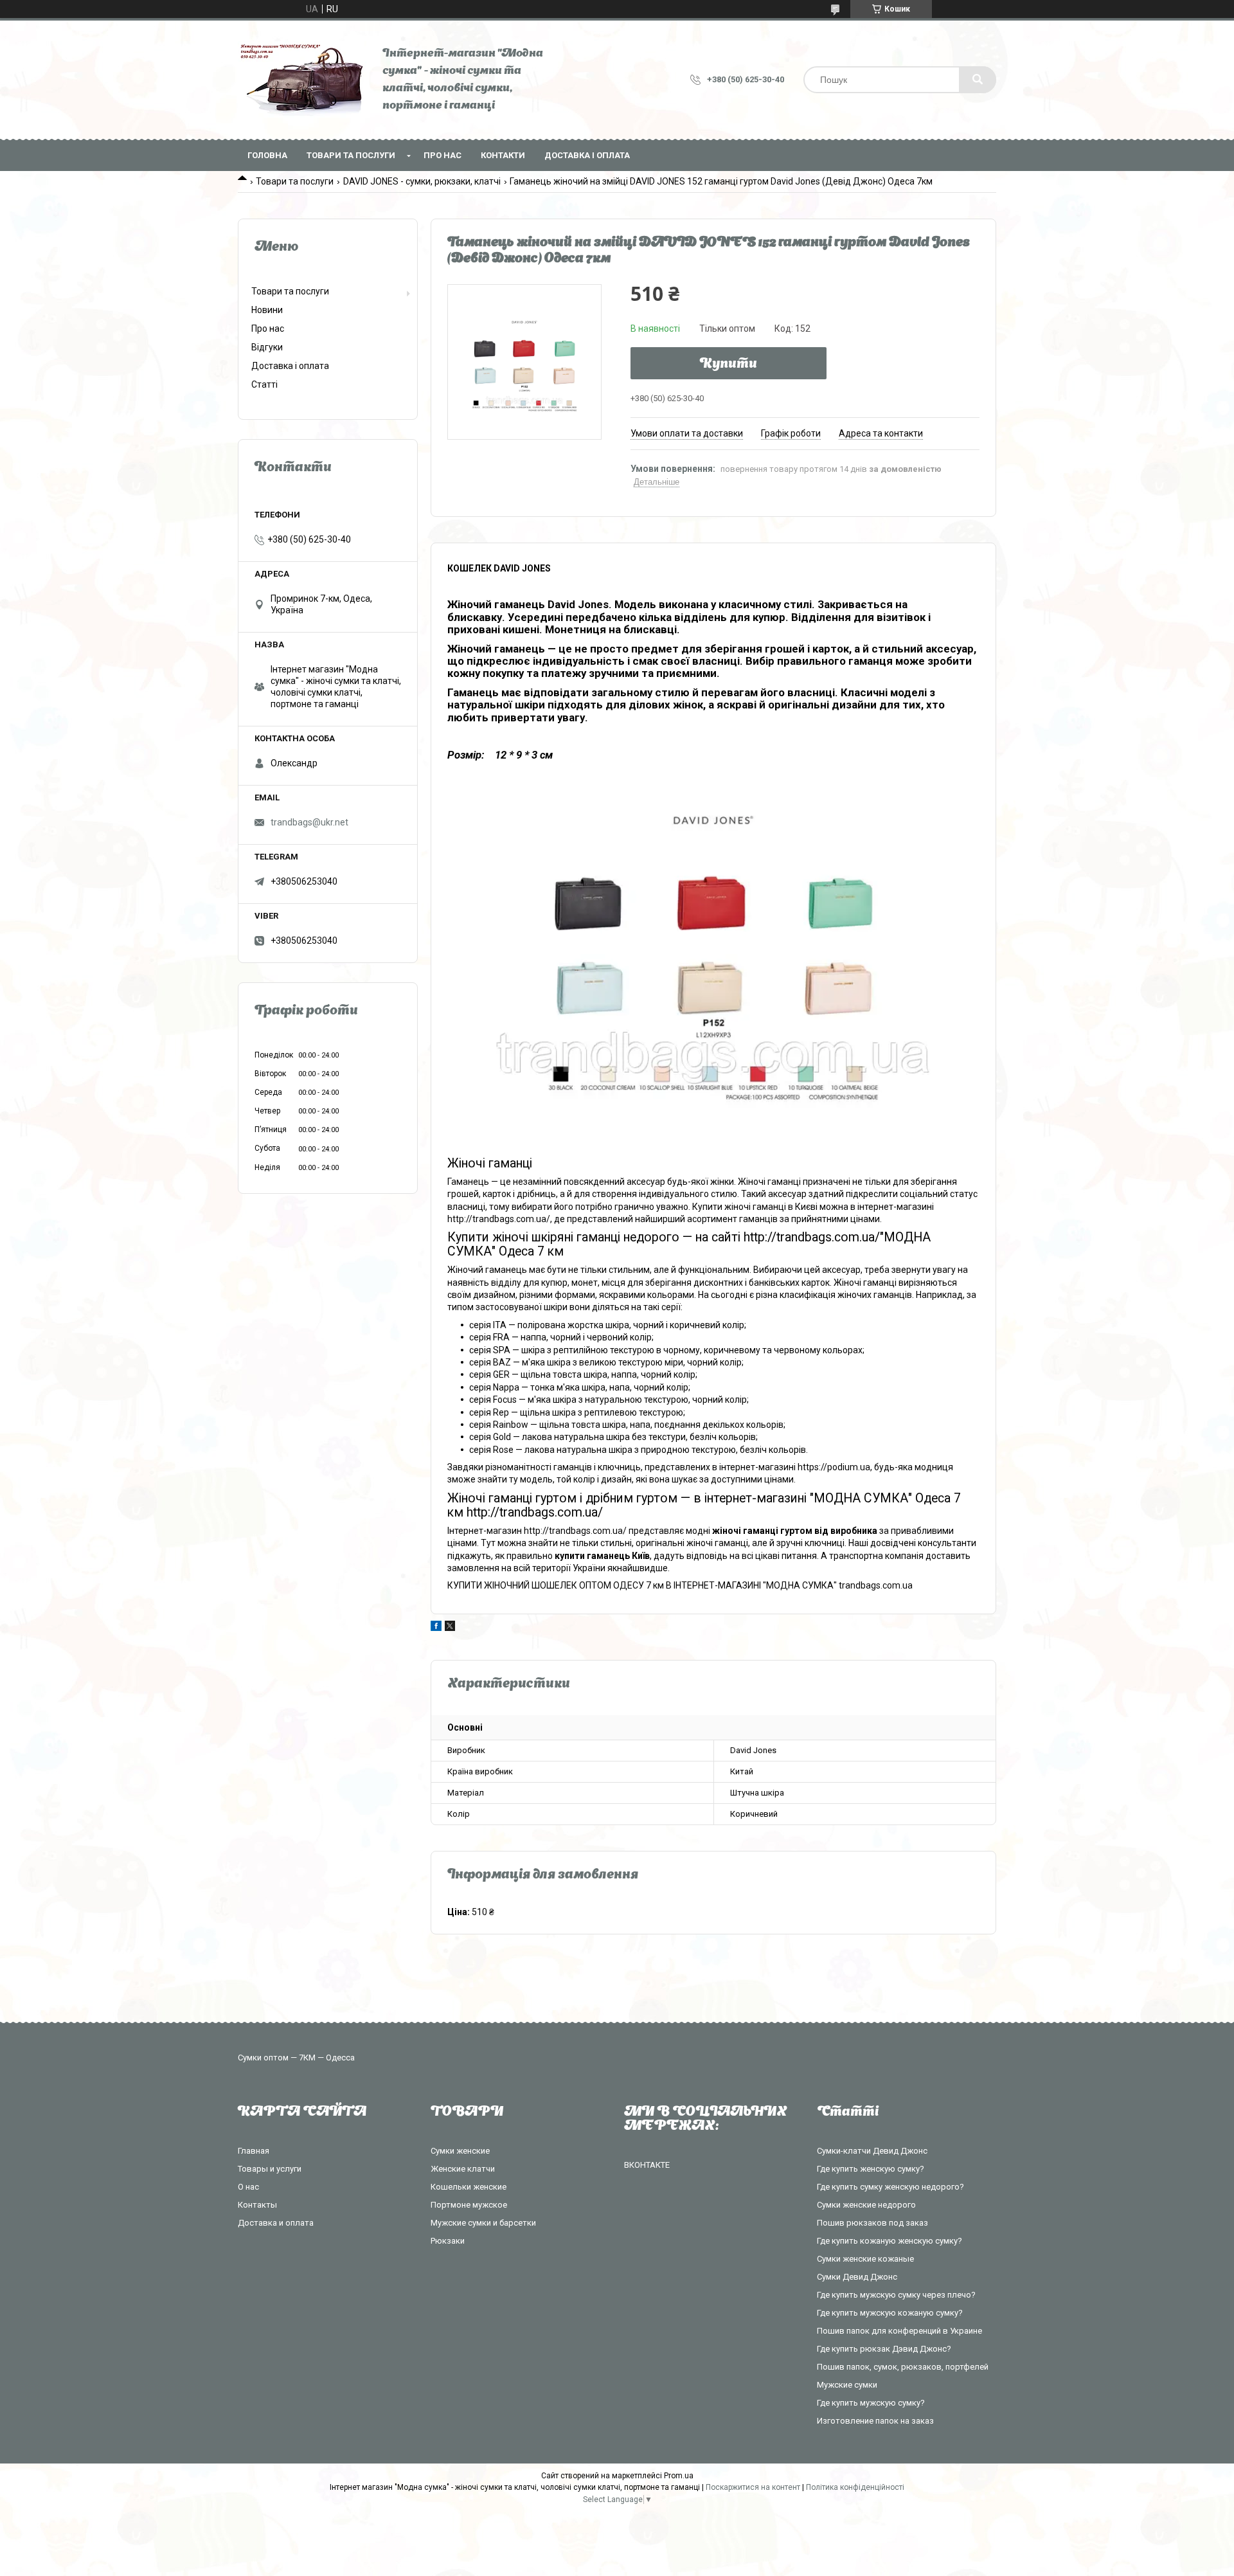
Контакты (257, 2205)
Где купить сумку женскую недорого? (890, 2187)
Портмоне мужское (469, 2205)
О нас (248, 2187)
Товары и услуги (270, 2169)
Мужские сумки (847, 2385)
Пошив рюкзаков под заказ (872, 2223)
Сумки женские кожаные (865, 2259)
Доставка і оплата (587, 155)
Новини (267, 310)
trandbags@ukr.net (309, 822)
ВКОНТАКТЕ (647, 2165)
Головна (267, 155)
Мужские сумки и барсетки (483, 2223)
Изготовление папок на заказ (875, 2421)
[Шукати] (978, 80)
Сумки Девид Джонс (857, 2277)
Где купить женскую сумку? (871, 2169)
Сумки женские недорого (866, 2205)
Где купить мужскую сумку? (871, 2403)
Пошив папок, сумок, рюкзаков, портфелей (903, 2367)
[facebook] (436, 1628)
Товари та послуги (351, 155)
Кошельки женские (469, 2187)
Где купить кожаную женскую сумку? (890, 2241)
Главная (254, 2151)
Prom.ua (679, 2476)
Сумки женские (460, 2151)
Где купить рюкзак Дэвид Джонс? (884, 2349)
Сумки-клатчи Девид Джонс (872, 2151)
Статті (264, 384)
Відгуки (267, 347)
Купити (729, 365)
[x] (450, 1628)
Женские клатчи (463, 2169)
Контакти (503, 155)
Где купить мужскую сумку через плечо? (896, 2295)
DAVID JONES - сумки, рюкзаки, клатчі (422, 181)
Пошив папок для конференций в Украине (899, 2331)
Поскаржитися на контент (753, 2487)
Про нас (443, 155)
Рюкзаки (448, 2241)
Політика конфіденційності (855, 2487)
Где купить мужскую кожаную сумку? (890, 2313)
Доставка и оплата (276, 2223)
